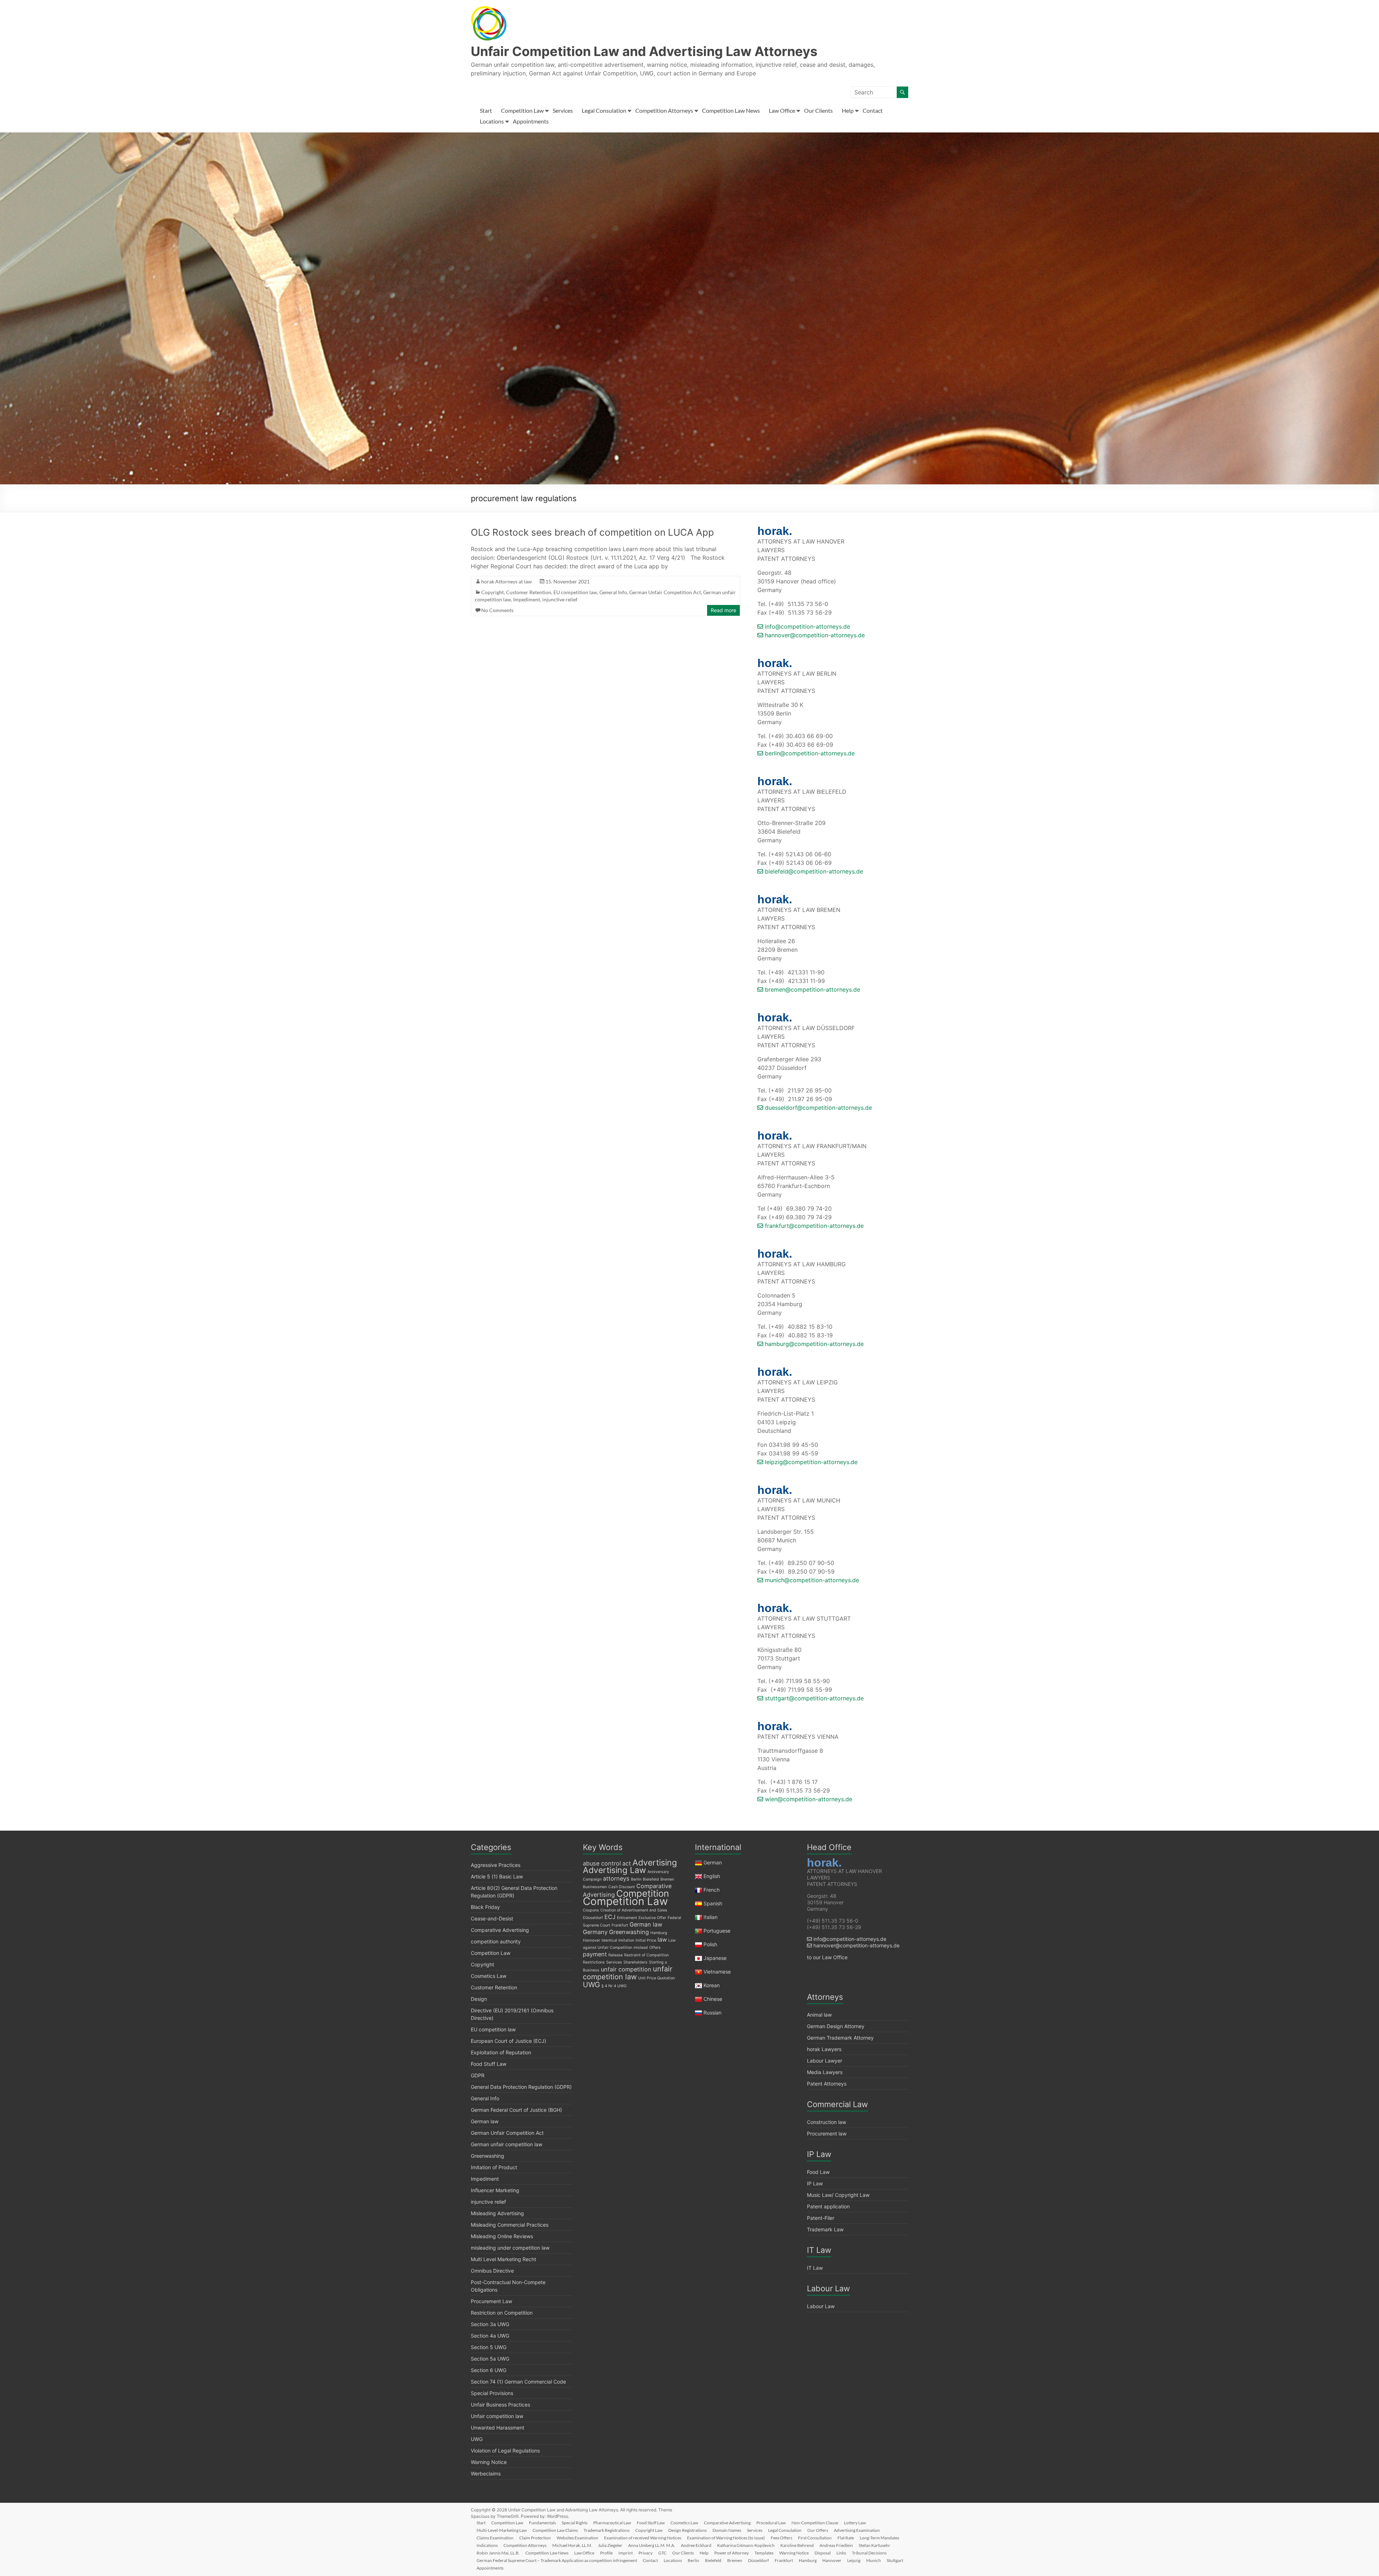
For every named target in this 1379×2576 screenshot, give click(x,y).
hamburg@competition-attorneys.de (813, 1344)
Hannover (591, 1940)
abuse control (602, 1863)
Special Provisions (492, 2393)
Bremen (667, 1879)
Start (486, 110)
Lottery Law (855, 2523)
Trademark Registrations (607, 2530)
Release (616, 1955)
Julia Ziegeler (610, 2545)
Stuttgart (895, 2560)
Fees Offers (781, 2538)
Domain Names (727, 2530)
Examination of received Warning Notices (643, 2538)
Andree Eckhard (696, 2545)
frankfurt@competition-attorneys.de (813, 1226)
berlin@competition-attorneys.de (809, 753)
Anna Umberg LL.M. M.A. (652, 2545)
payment (595, 1954)
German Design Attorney (836, 2026)
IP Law (815, 2183)
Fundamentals (542, 2523)
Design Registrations (688, 2530)
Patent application (828, 2206)
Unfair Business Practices (500, 2405)
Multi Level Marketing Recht (503, 2259)
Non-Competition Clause (815, 2523)
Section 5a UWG (490, 2359)
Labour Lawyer (825, 2061)
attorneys (616, 1878)
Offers (655, 1948)
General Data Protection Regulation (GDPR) (521, 2087)
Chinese (713, 1999)
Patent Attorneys (827, 2084)
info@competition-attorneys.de (807, 626)
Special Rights (575, 2523)
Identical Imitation (618, 1940)
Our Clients (818, 110)
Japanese (715, 1958)
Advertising (655, 1863)
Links (841, 2553)
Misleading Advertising (497, 2213)
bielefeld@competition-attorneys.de (813, 871)
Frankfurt (620, 1925)
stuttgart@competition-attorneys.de (813, 1698)
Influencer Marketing (495, 2190)
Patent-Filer (821, 2218)
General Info (613, 592)
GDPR (478, 2075)
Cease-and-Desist (492, 1918)
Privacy (646, 2553)
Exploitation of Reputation (501, 2052)
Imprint (626, 2553)
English (712, 1876)
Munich (874, 2560)
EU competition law (575, 592)
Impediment (527, 599)
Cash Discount (622, 1887)
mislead (641, 1948)
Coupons (591, 1910)
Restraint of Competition (646, 1955)
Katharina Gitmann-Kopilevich (746, 2545)
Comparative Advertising (500, 1930)
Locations (492, 121)
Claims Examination (495, 2538)
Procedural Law (771, 2523)
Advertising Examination (857, 2530)
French (712, 1890)
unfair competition (626, 1969)
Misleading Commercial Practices (510, 2225)
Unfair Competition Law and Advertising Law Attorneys (644, 51)
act (627, 1863)
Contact (873, 110)
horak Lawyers (824, 2049)
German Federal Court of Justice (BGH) (516, 2110)
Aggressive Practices (496, 1865)
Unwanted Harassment (498, 2428)
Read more (723, 610)
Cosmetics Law (489, 1976)
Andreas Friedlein (836, 2545)
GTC (662, 2553)
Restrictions (594, 1962)
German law (485, 2121)
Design (479, 1999)
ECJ (610, 1917)
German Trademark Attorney (840, 2038)
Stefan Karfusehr (874, 2545)
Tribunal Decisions (869, 2553)
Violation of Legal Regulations (505, 2451)
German (713, 1862)
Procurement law (827, 2134)
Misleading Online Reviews (502, 2236)
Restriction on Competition (502, 2313)
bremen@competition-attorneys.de (812, 989)
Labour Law (821, 2306)
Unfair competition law (497, 2416)
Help (848, 110)
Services (563, 110)
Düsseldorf (593, 1918)
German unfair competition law (507, 2144)
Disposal (823, 2553)
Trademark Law (825, 2229)
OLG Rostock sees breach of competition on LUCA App (592, 532)
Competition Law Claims (555, 2530)
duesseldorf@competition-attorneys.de (818, 1108)
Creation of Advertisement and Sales (634, 1910)
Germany (595, 1932)
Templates (764, 2553)
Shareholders (635, 1962)
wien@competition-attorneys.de (808, 1799)
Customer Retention (529, 592)
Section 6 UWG (489, 2370)
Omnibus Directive (492, 2271)
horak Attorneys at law (507, 581)
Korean (712, 1985)
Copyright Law (649, 2530)
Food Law (818, 2172)
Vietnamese (717, 1972)
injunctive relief (560, 599)
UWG (477, 2439)
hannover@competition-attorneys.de (814, 635)
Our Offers (818, 2530)
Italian (711, 1917)
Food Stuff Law (489, 2064)
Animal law (819, 2015)
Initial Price (646, 1940)
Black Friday (485, 1907)
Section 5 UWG (489, 2347)
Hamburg (659, 1933)
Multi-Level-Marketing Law (502, 2530)
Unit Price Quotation (656, 1978)
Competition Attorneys (664, 110)
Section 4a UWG (490, 2336)
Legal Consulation (604, 110)
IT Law (815, 2268)
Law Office (782, 110)
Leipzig (854, 2560)
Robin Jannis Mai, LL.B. (498, 2553)
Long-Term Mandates (879, 2538)
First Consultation (815, 2538)
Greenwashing (487, 2156)
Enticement (627, 1918)
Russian (712, 2013)
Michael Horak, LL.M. (572, 2545)
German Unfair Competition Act (665, 592)
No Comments (497, 610)
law (662, 1939)
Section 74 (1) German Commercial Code (518, 2382)
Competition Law (522, 110)
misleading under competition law (510, 2248)
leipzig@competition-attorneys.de (810, 1462)
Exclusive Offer (652, 1918)
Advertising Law (614, 1870)
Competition (643, 1893)
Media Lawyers (825, 2072)
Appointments (531, 121)
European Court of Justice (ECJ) (509, 2041)
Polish (710, 1944)
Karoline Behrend (797, 2545)
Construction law (827, 2122)
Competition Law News (731, 110)
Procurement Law (491, 2301)
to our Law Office (827, 1957)
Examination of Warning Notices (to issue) (726, 2538)
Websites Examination (577, 2538)
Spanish (713, 1903)
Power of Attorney (732, 2553)
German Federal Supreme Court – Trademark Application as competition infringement (557, 2560)
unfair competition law (628, 1973)
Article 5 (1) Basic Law (497, 1876)
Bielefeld (651, 1879)
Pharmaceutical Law (612, 2523)
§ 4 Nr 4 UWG (614, 1986)
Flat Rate (846, 2538)
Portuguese (717, 1931)
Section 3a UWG (490, 2324)
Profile (606, 2553)
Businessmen (595, 1887)
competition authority (496, 1941)
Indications (487, 2545)
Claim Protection (535, 2538)
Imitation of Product (494, 2167)
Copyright (493, 592)
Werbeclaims (486, 2473)
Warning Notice (489, 2462)
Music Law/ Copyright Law (838, 2195)
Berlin (636, 1879)
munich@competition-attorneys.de (811, 1580)
